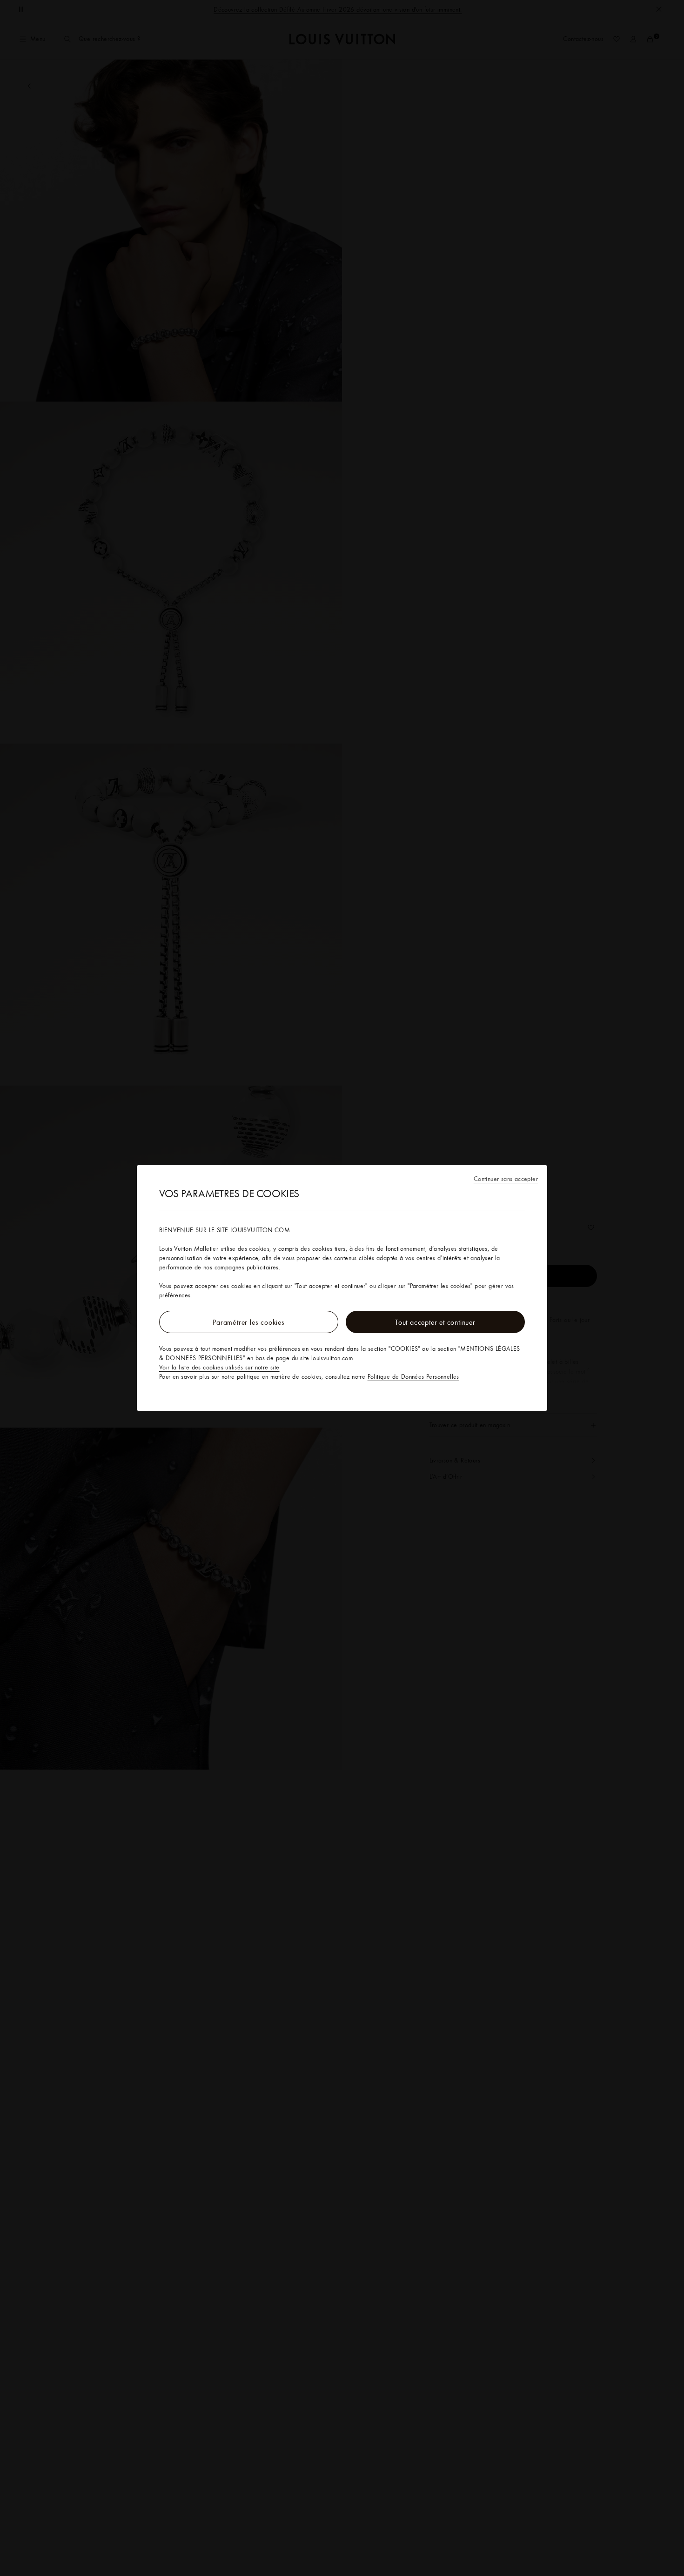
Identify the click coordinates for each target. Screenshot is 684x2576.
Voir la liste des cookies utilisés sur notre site (219, 1367)
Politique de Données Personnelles (413, 1376)
